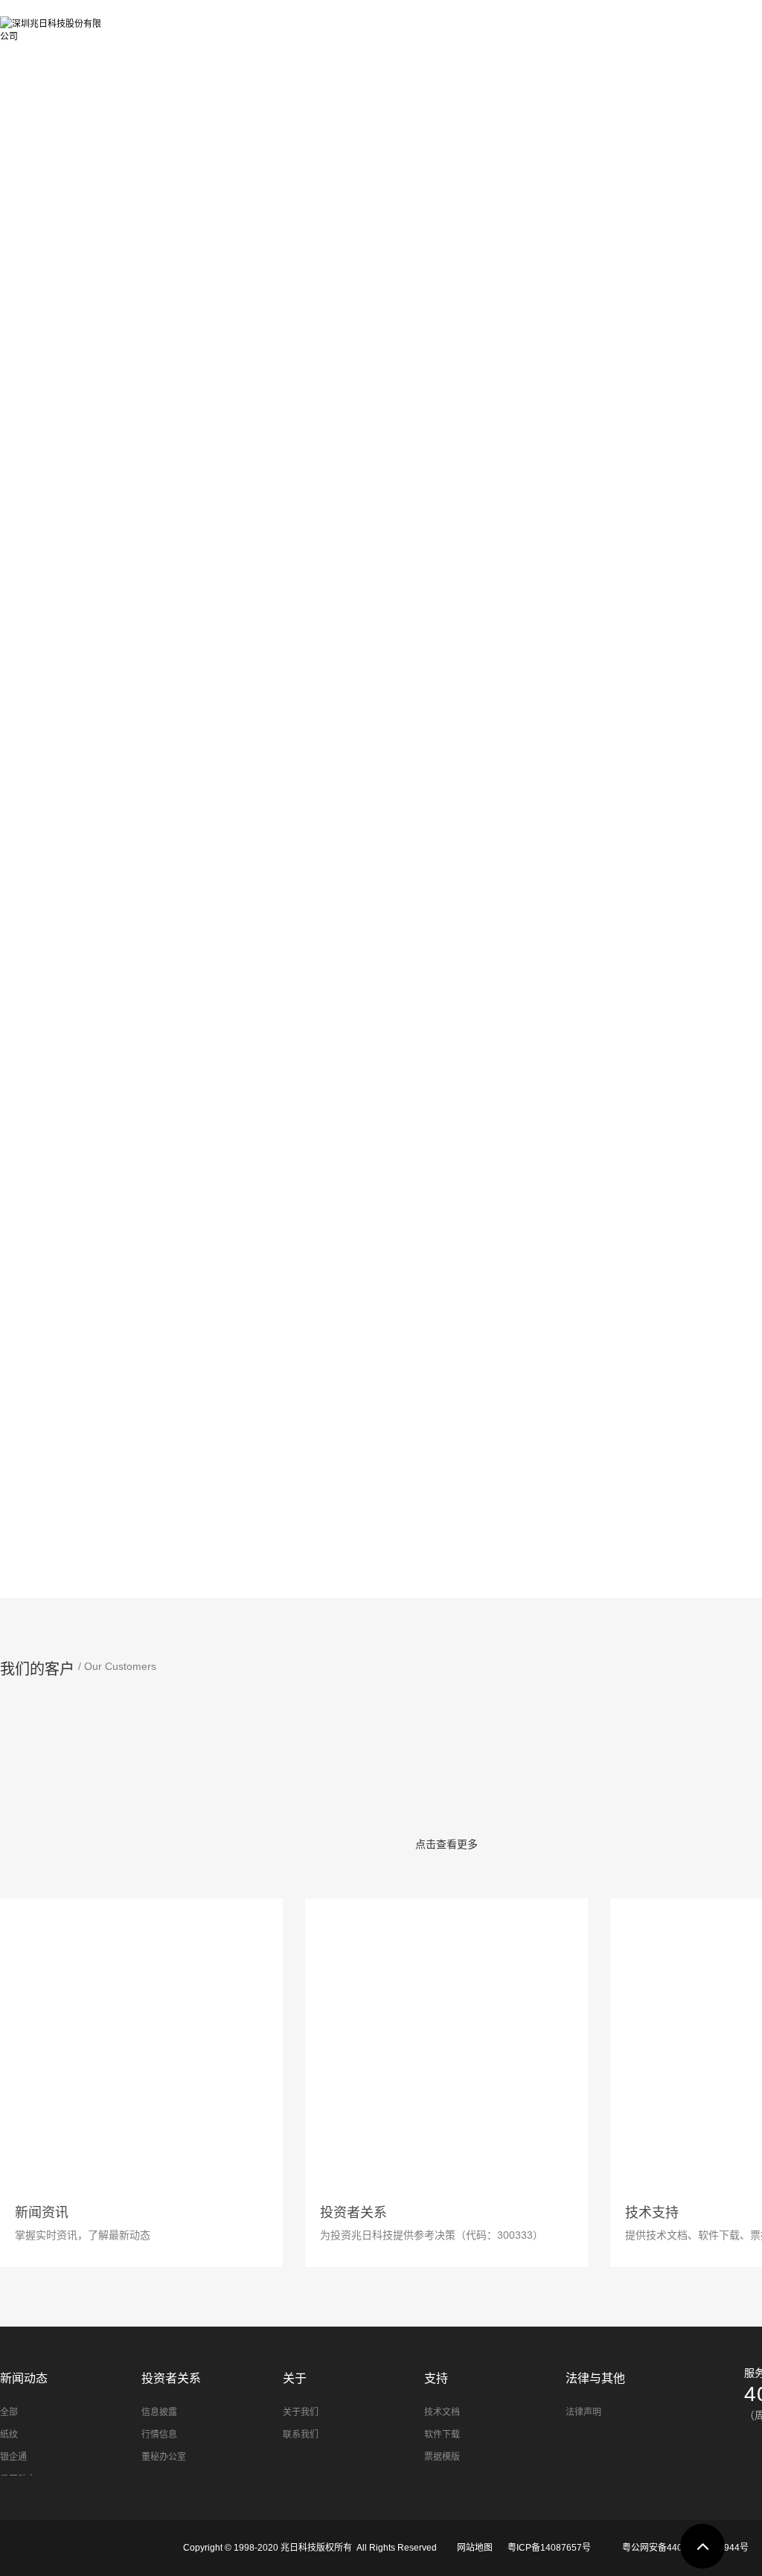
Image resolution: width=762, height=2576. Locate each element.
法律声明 (583, 2412)
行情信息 (159, 2435)
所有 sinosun (173, 24)
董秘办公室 (164, 2457)
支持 (676, 24)
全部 (9, 2412)
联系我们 (301, 2435)
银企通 (13, 2457)
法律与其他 (595, 2378)
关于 (609, 24)
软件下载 (442, 2435)
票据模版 (442, 2457)
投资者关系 (526, 24)
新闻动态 (431, 24)
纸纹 (9, 2435)
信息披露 (159, 2412)
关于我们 (301, 2412)
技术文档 (442, 2412)
